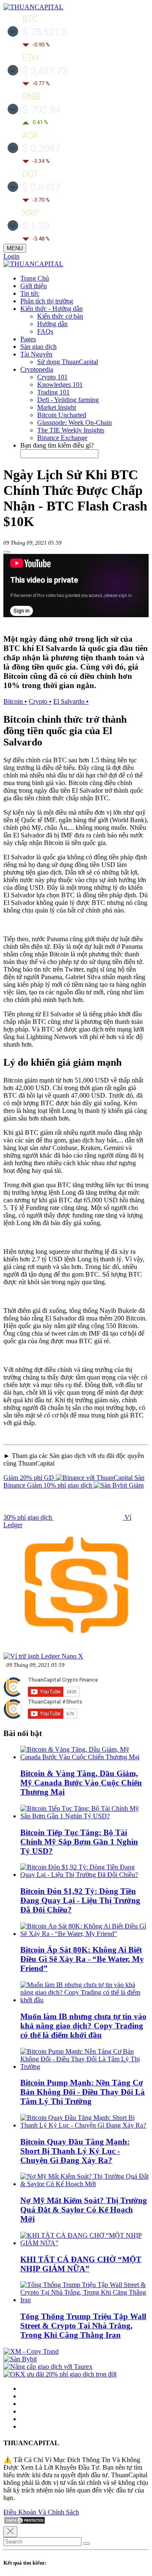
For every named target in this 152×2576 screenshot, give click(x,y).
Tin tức (30, 293)
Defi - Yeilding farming (68, 400)
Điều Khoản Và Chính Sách (41, 2512)
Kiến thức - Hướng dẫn (52, 309)
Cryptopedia (37, 369)
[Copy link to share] (7, 552)
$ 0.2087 (41, 149)
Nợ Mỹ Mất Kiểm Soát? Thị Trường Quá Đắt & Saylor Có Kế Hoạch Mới (84, 2210)
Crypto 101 (52, 377)
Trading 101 (53, 392)
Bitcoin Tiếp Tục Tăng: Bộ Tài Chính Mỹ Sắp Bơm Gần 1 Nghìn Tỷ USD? (79, 1842)
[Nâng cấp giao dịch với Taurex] (48, 2367)
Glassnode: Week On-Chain (75, 423)
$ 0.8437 (41, 187)
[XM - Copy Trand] (31, 2351)
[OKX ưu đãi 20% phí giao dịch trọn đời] (60, 2374)
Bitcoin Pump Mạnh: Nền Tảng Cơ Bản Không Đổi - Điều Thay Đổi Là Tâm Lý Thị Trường (83, 2092)
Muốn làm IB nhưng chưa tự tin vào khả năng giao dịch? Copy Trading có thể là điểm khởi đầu (83, 2026)
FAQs (45, 331)
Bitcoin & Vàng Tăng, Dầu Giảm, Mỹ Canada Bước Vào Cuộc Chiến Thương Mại (81, 1783)
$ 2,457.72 (45, 71)
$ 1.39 (36, 226)
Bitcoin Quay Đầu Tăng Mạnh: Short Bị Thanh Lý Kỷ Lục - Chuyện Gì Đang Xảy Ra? (75, 2151)
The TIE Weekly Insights (71, 430)
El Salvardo (71, 701)
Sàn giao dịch (38, 347)
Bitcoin (15, 701)
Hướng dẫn (52, 324)
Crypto (40, 701)
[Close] (10, 2532)
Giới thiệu (34, 286)
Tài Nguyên (36, 354)
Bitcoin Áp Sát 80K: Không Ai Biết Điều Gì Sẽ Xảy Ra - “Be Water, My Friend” (82, 1959)
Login (11, 256)
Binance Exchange (62, 438)
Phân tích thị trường (47, 301)
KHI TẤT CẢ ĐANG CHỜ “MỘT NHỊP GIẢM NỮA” (81, 2264)
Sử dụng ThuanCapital (68, 362)
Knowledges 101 (60, 385)
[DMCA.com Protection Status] (24, 2522)
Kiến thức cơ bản (60, 316)
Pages (28, 339)
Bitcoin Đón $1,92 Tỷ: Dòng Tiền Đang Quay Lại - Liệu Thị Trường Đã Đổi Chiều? (80, 1900)
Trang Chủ (35, 278)
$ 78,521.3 (45, 32)
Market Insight (57, 407)
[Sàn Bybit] (20, 2359)
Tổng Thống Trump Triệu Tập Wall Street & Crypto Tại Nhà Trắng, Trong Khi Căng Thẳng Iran (83, 2326)
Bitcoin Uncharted (62, 415)
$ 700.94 (41, 110)
